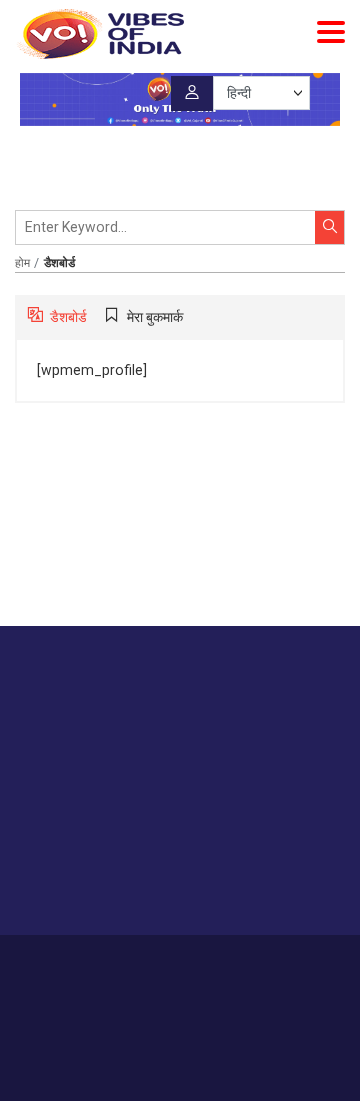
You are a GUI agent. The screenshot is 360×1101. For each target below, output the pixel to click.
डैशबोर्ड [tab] (68, 317)
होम (22, 263)
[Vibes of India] (99, 34)
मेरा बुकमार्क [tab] (155, 317)
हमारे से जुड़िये (93, 880)
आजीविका (130, 964)
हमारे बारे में (71, 964)
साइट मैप (322, 964)
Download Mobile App (180, 1050)
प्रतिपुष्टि (188, 964)
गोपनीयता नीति (255, 964)
